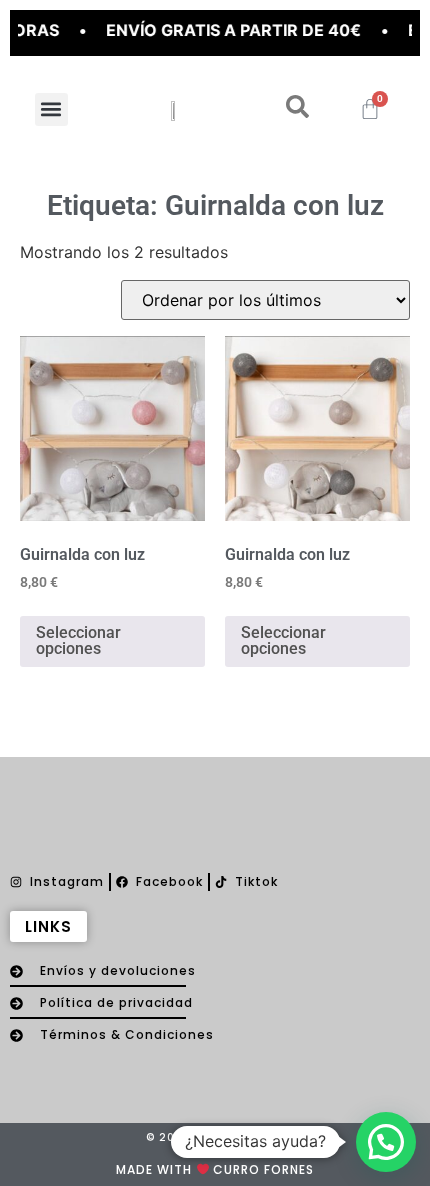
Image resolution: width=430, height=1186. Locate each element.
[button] (51, 109)
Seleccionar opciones (78, 640)
